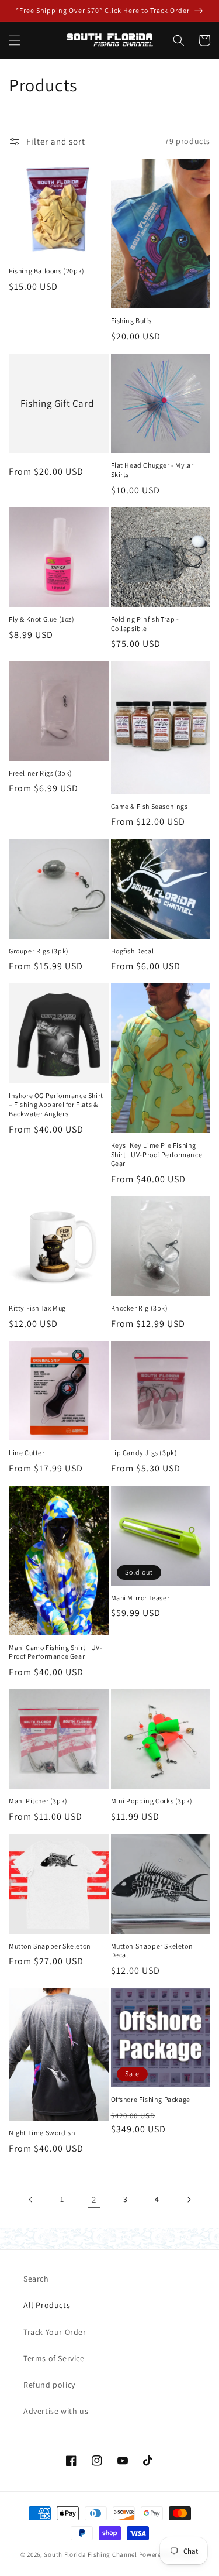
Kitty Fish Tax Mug (37, 1308)
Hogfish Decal (133, 951)
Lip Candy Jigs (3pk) (144, 1452)
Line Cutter (27, 1452)
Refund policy (49, 2385)
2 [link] (94, 2199)
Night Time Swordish (42, 2133)
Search (36, 2279)
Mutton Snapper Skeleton (50, 1946)
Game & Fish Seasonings (150, 806)
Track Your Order (55, 2332)
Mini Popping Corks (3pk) (152, 1801)
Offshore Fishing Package (151, 2099)
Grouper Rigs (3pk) (39, 951)
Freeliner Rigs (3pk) (41, 773)
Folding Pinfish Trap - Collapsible (145, 624)
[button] (15, 40)
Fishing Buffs (131, 320)
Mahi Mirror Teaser (140, 1598)
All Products (47, 2305)
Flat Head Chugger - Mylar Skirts (152, 470)
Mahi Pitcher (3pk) (38, 1801)
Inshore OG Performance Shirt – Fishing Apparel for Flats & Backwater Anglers (56, 1105)
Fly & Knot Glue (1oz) (42, 619)
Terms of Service (54, 2358)
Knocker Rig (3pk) (140, 1308)
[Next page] (189, 2200)
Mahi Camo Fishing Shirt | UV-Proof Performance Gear (55, 1652)
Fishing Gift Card (57, 403)
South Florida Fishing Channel (90, 2554)
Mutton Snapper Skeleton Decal (152, 1951)
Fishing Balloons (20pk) (47, 271)
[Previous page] (31, 2200)
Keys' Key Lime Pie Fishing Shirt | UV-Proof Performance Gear (157, 1154)
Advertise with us (56, 2411)
